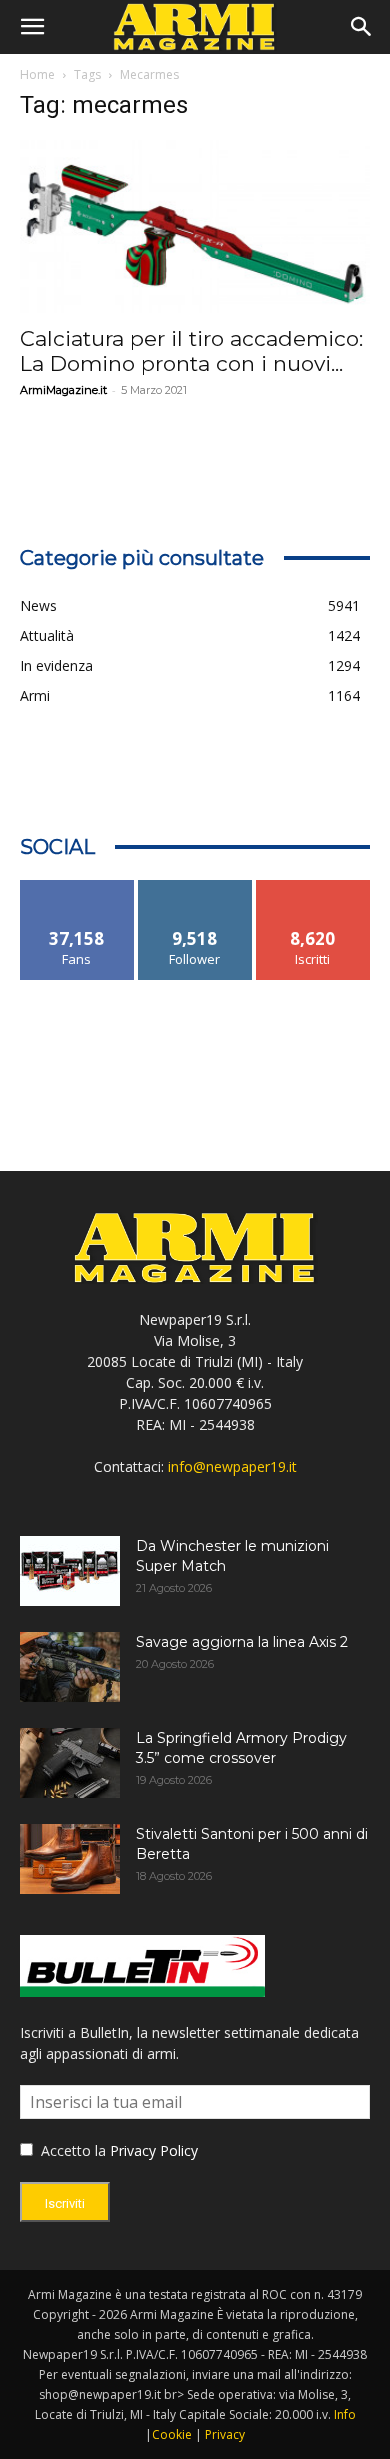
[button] (32, 27)
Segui (195, 887)
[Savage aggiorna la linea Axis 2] (70, 1667)
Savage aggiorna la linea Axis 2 (242, 1642)
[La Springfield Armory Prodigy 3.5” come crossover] (70, 1763)
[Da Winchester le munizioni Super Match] (70, 1571)
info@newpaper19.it (232, 1466)
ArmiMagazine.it (63, 390)
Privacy (225, 2434)
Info (345, 2414)
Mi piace (77, 887)
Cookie (172, 2434)
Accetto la (71, 2150)
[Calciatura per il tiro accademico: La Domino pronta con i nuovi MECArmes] (195, 226)
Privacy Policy (154, 2150)
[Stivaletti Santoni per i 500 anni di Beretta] (70, 1859)
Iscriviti (313, 887)
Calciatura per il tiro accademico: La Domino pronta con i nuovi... (191, 351)
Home (37, 74)
